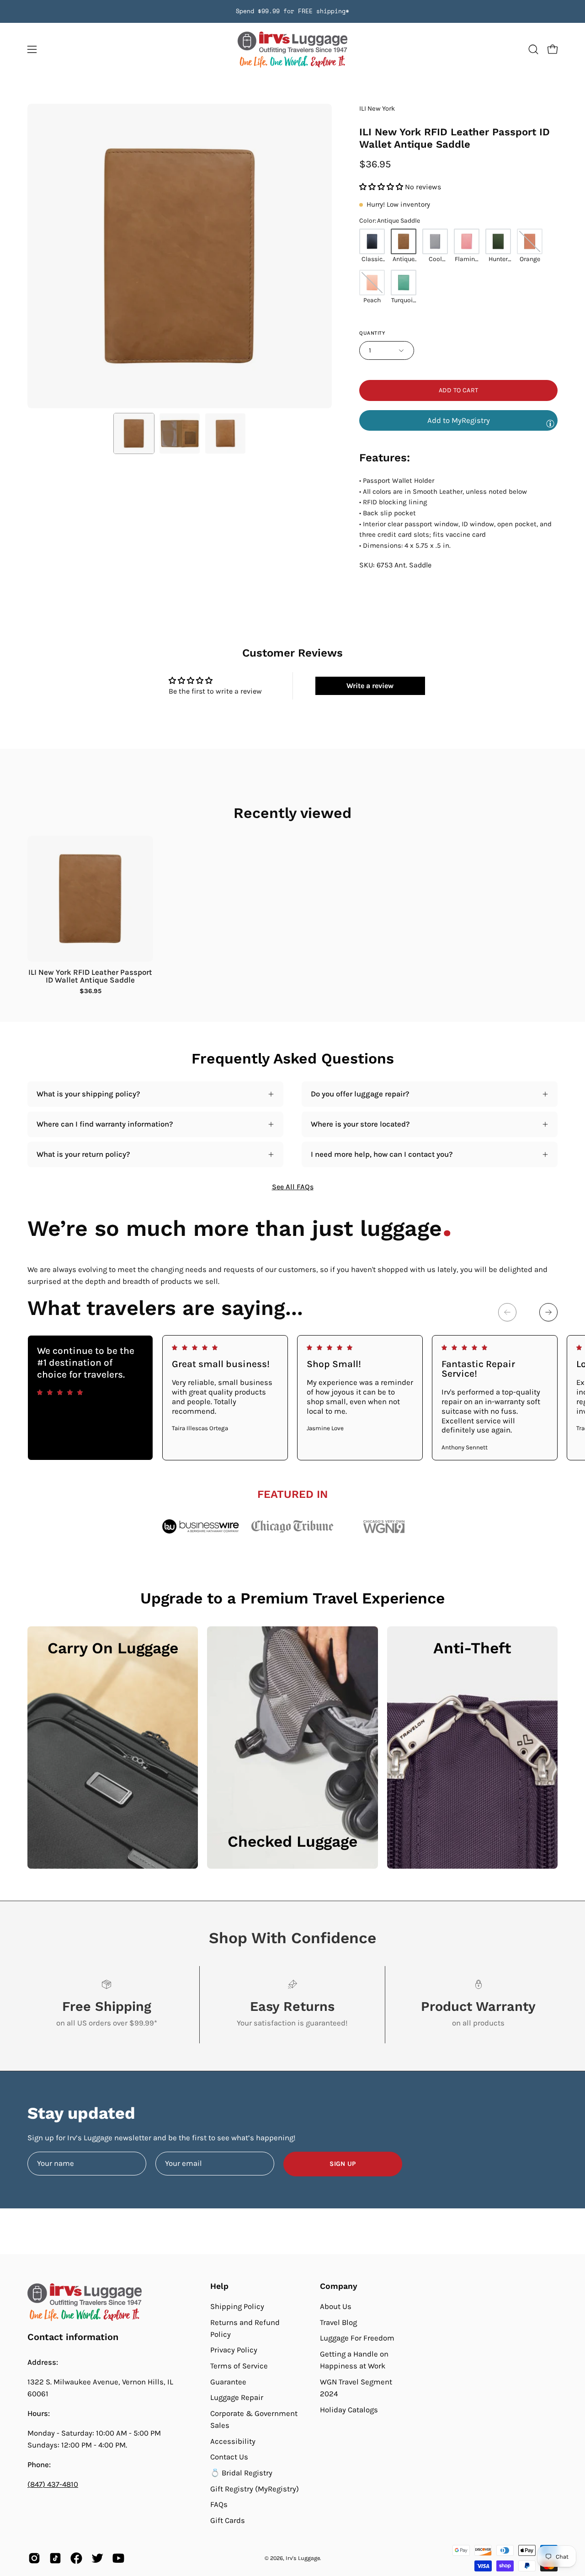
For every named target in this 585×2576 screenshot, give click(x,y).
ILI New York (377, 109)
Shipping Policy (237, 2306)
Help (219, 2286)
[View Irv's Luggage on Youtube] (118, 2558)
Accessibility (233, 2441)
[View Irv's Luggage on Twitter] (97, 2558)
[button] (533, 49)
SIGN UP (343, 2164)
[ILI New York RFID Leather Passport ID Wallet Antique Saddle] (134, 433)
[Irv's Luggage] (292, 50)
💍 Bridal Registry (241, 2473)
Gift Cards (228, 2520)
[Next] (548, 1312)
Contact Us (229, 2457)
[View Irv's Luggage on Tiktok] (55, 2558)
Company (339, 2286)
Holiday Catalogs (349, 2409)
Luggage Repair (237, 2397)
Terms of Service (239, 2366)
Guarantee (228, 2382)
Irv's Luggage (303, 2558)
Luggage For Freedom (357, 2338)
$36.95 (90, 991)
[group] (292, 11)
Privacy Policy (234, 2350)
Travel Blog (338, 2322)
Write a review (370, 686)
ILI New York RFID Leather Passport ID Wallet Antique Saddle (90, 976)
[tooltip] (550, 423)
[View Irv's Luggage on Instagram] (34, 2558)
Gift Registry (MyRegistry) (255, 2489)
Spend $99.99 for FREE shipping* (292, 11)
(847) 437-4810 (53, 2484)
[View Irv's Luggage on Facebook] (76, 2558)
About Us (336, 2306)
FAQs (219, 2504)
